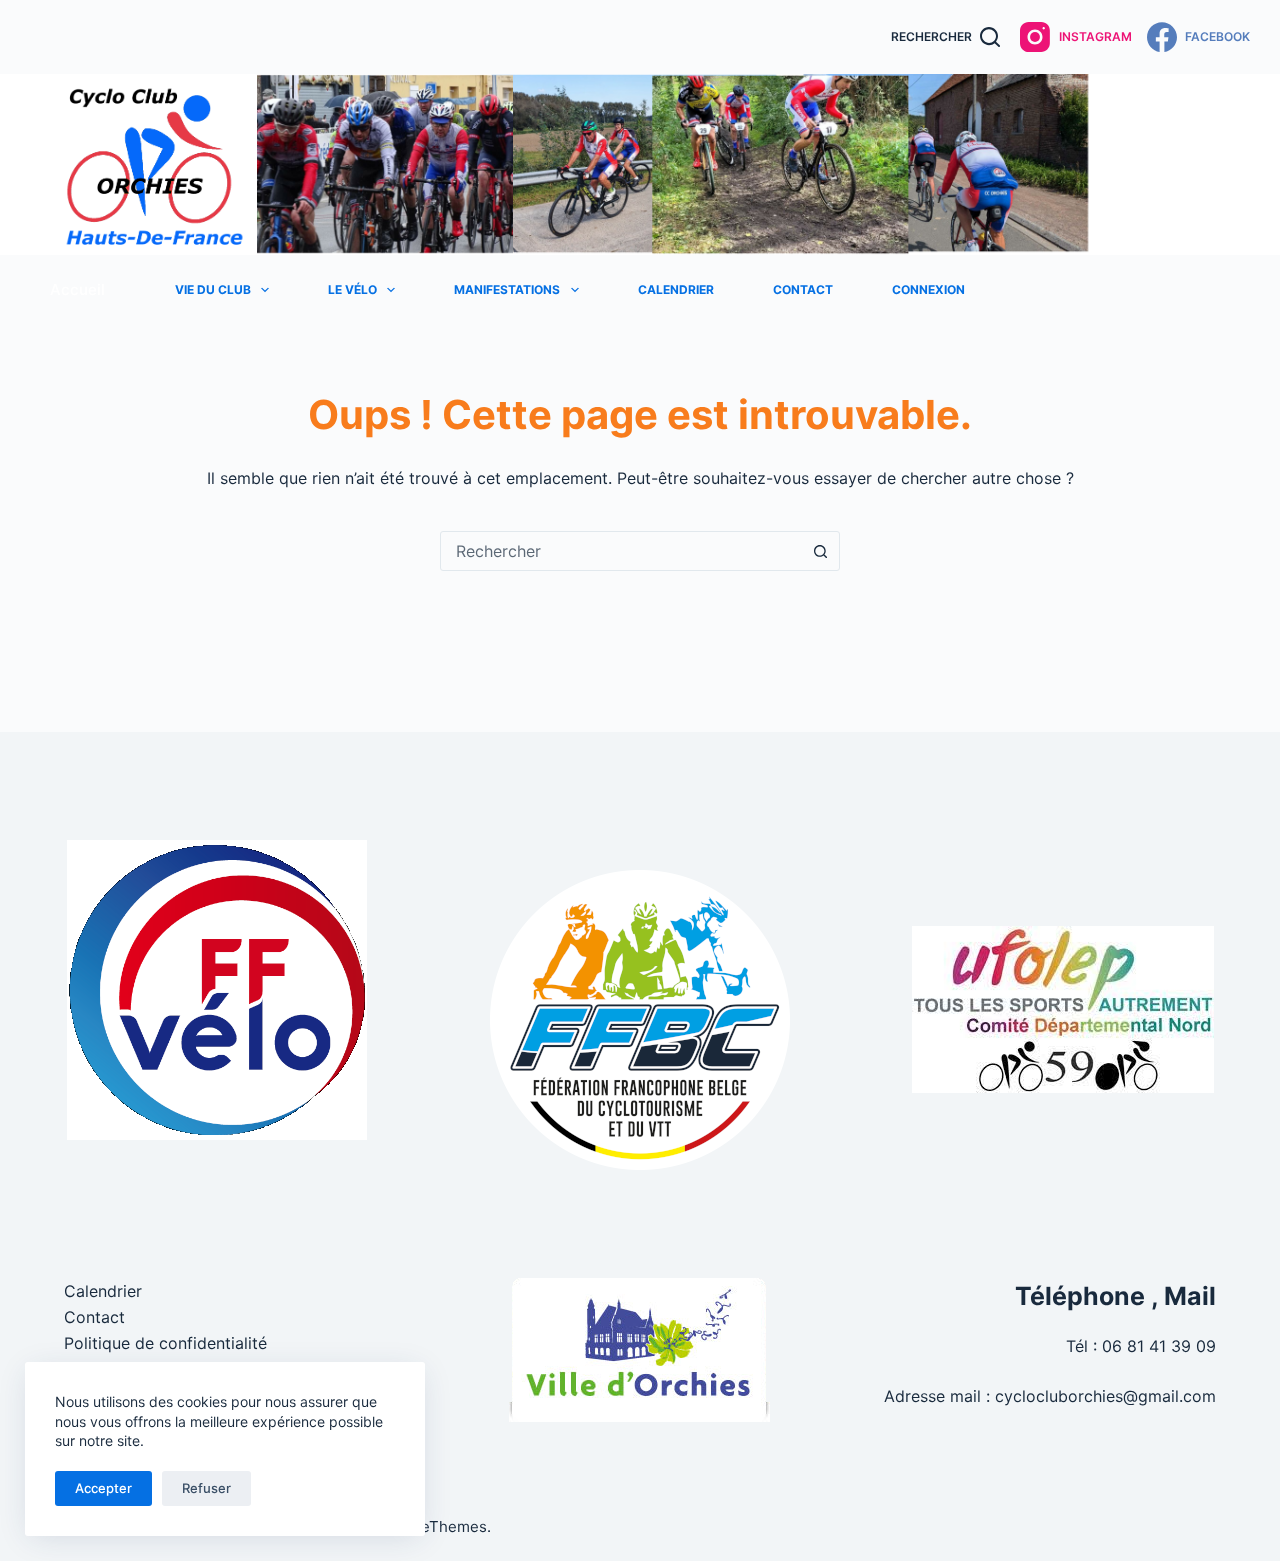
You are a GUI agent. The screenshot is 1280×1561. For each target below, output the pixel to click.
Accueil (77, 289)
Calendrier (676, 289)
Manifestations (507, 289)
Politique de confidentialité (165, 1343)
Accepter (103, 1488)
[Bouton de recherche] (820, 551)
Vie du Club (213, 289)
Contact (803, 289)
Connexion (928, 289)
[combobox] (621, 551)
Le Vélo (352, 289)
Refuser (206, 1488)
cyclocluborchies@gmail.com (1105, 1396)
